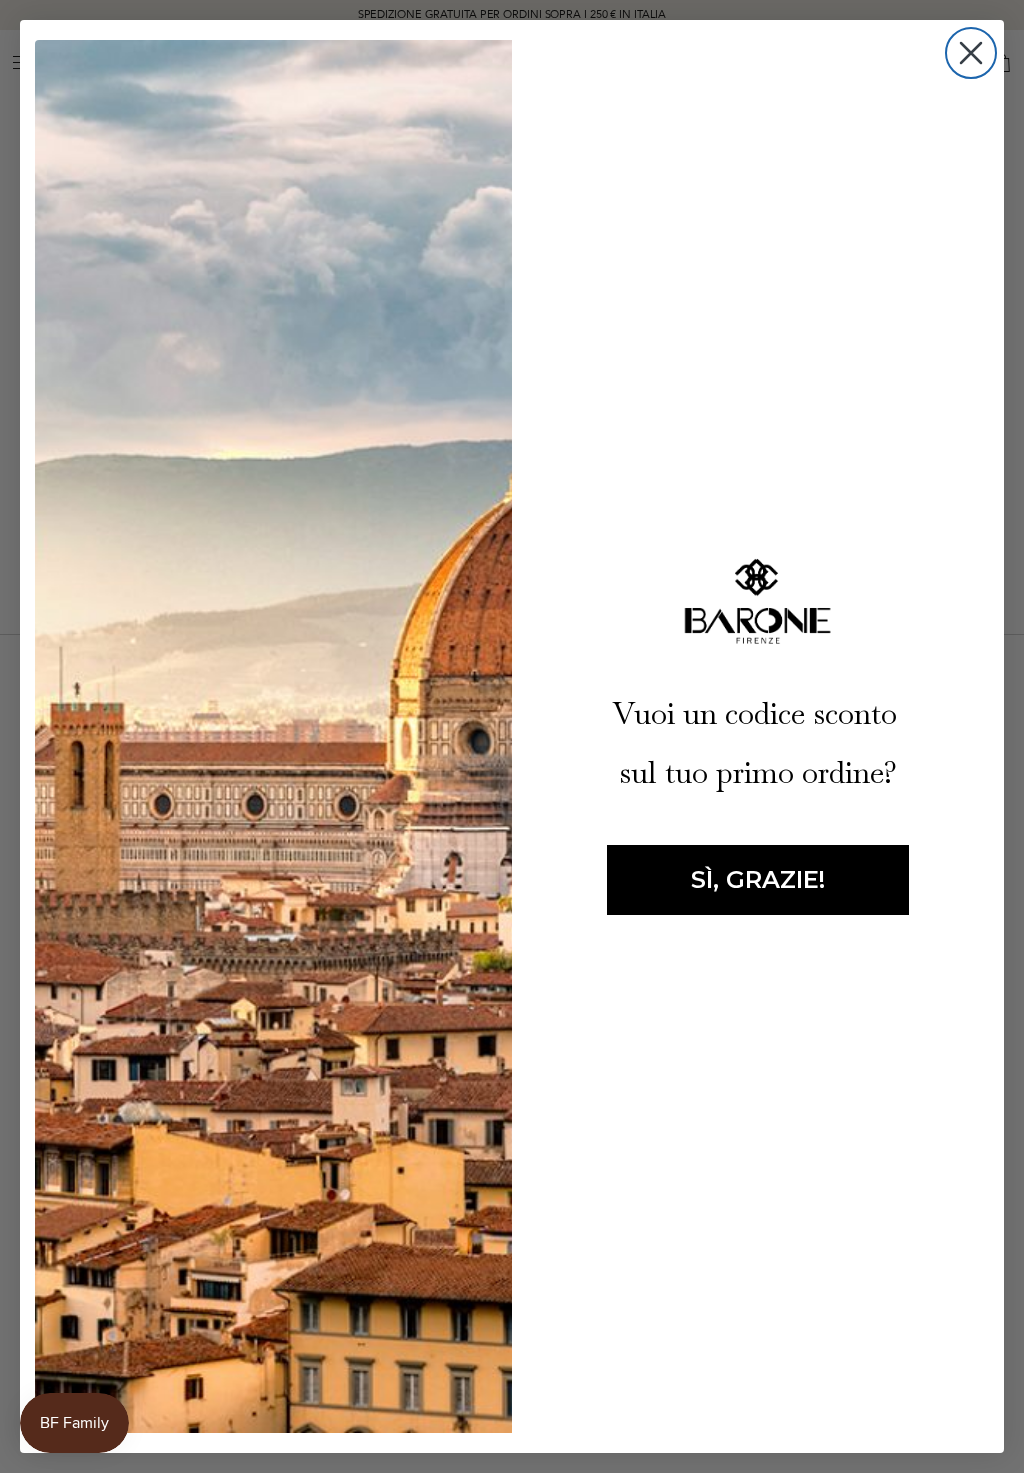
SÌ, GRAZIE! (758, 879)
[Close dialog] (971, 53)
